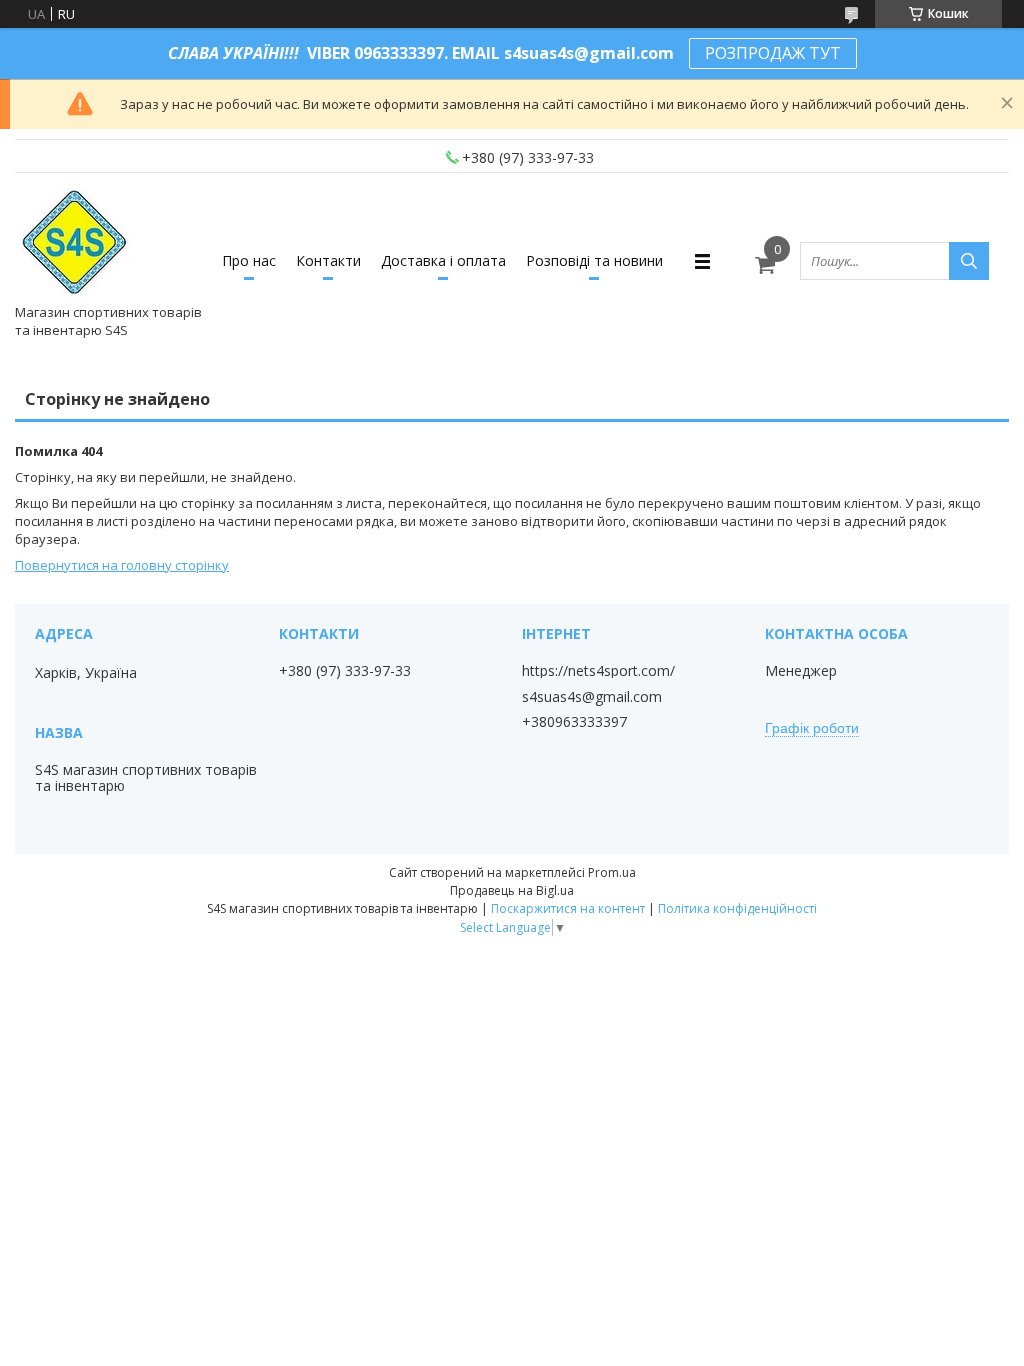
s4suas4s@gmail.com (592, 697)
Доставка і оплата (443, 260)
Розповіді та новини (594, 260)
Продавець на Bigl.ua (512, 890)
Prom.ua (612, 872)
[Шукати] (969, 261)
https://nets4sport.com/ (598, 671)
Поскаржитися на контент (568, 908)
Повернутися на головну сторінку (122, 565)
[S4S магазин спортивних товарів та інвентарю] (76, 243)
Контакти (328, 260)
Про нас (249, 260)
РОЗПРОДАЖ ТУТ (773, 53)
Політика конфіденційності (737, 908)
